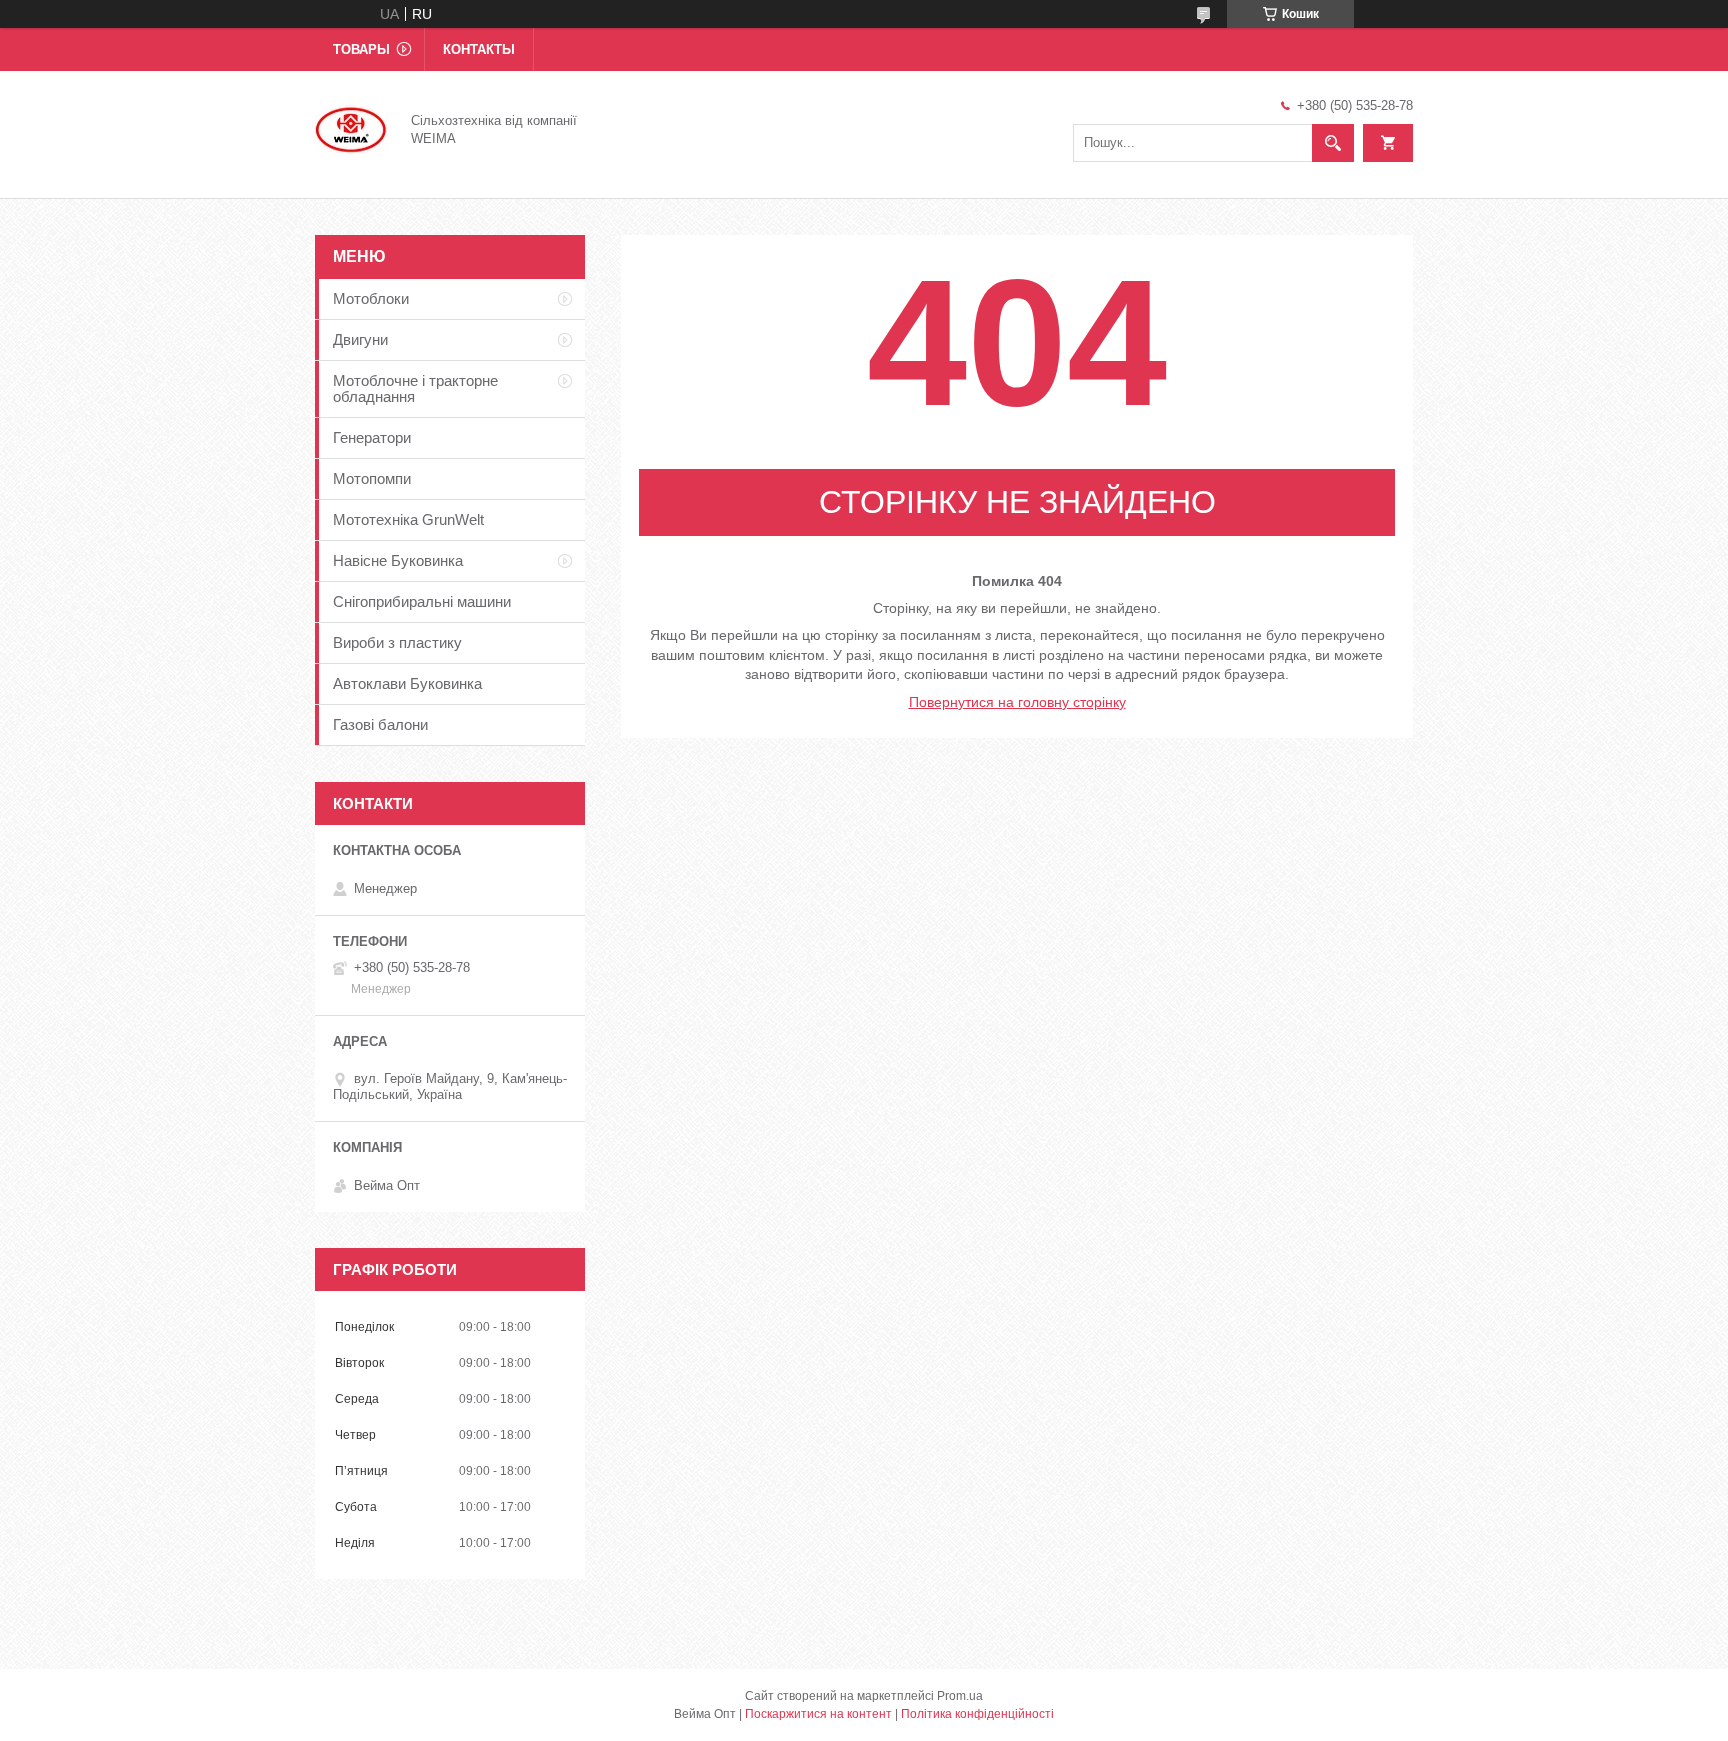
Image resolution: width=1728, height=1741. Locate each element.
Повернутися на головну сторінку (1017, 702)
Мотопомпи (372, 478)
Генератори (372, 437)
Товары (361, 49)
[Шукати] (1333, 143)
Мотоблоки (371, 298)
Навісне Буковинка (398, 560)
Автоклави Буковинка (407, 683)
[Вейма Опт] (351, 128)
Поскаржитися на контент (818, 1714)
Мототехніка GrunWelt (408, 519)
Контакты (479, 49)
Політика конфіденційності (977, 1714)
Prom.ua (960, 1696)
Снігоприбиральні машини (422, 601)
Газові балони (380, 724)
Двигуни (360, 339)
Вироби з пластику (397, 642)
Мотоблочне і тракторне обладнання (415, 388)
